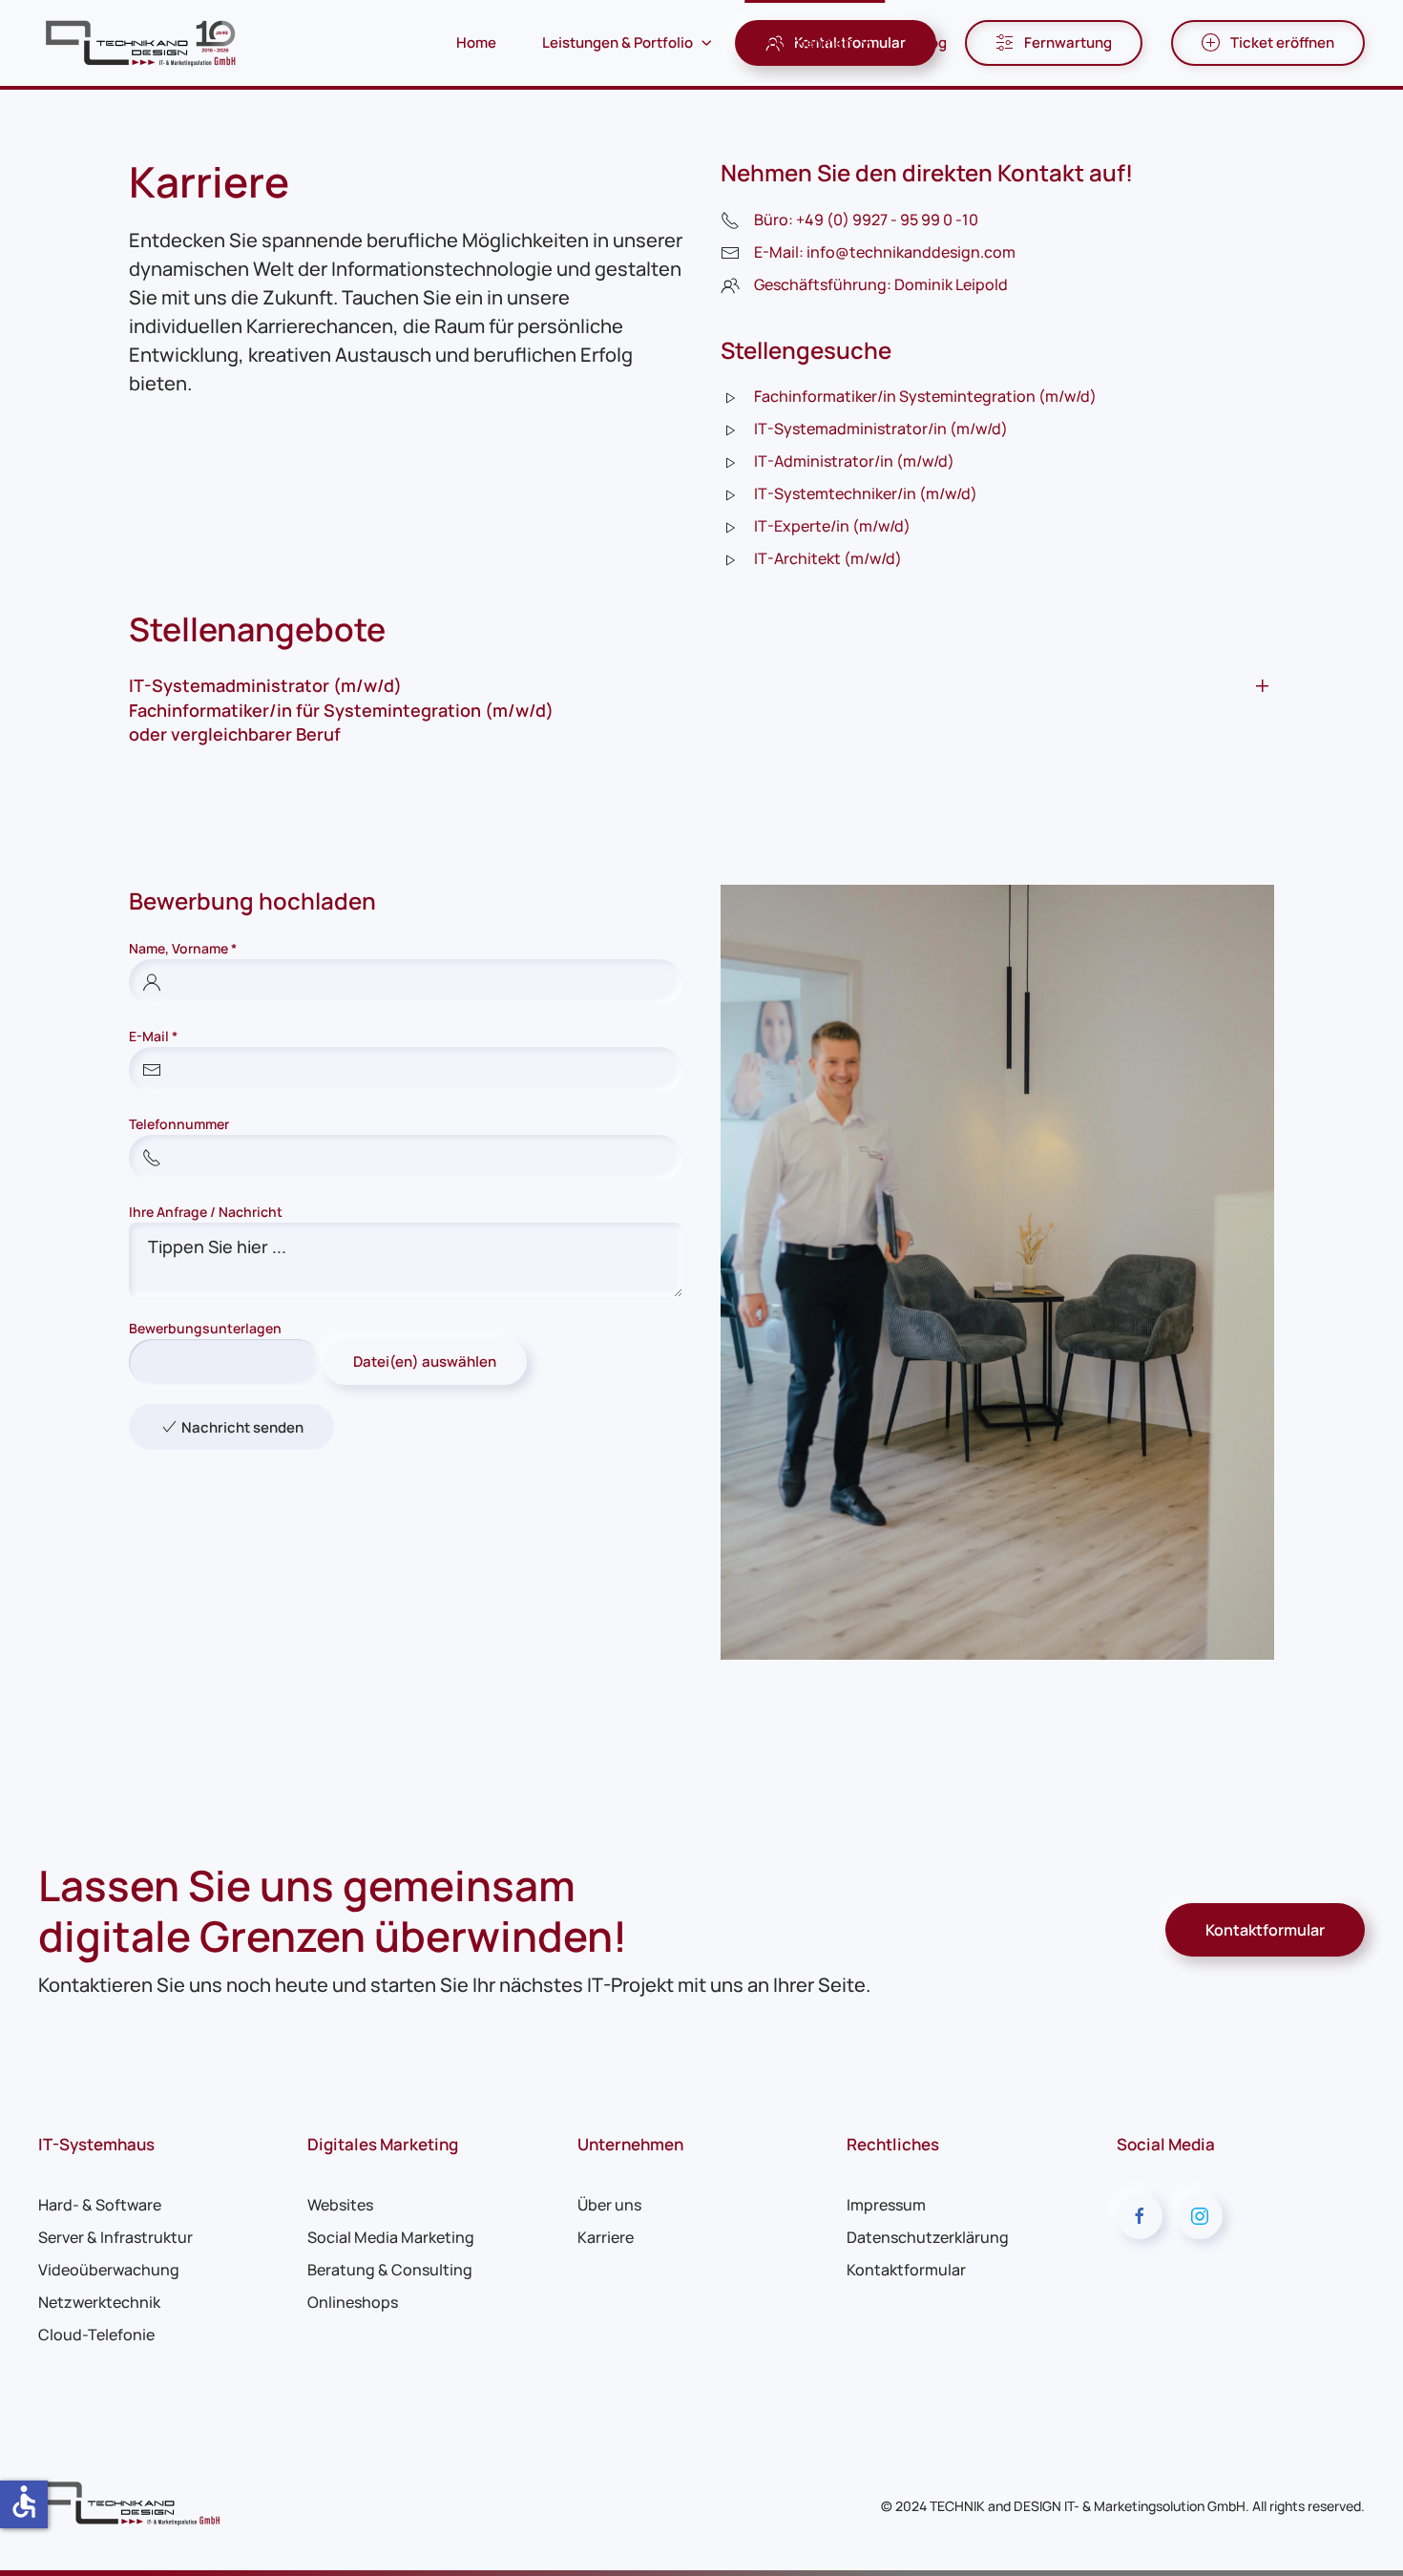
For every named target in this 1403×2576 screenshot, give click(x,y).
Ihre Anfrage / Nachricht (206, 1212)
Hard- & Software (100, 2205)
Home (476, 42)
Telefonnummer (179, 1124)
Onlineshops (353, 2302)
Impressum (886, 2205)
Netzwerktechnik (99, 2302)
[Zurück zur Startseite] (143, 43)
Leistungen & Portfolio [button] (618, 42)
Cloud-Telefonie (96, 2335)
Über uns (609, 2205)
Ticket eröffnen (1282, 42)
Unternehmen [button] (805, 42)
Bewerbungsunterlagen (205, 1328)
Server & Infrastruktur (115, 2237)
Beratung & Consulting (390, 2270)
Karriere (606, 2237)
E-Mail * (153, 1036)
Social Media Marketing (391, 2237)
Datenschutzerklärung (928, 2237)
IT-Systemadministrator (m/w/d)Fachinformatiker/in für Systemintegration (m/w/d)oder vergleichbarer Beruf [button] (341, 709)
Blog (932, 42)
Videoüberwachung (109, 2270)
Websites (340, 2205)
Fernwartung (1068, 42)
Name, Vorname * (183, 948)
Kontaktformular (1265, 1930)
